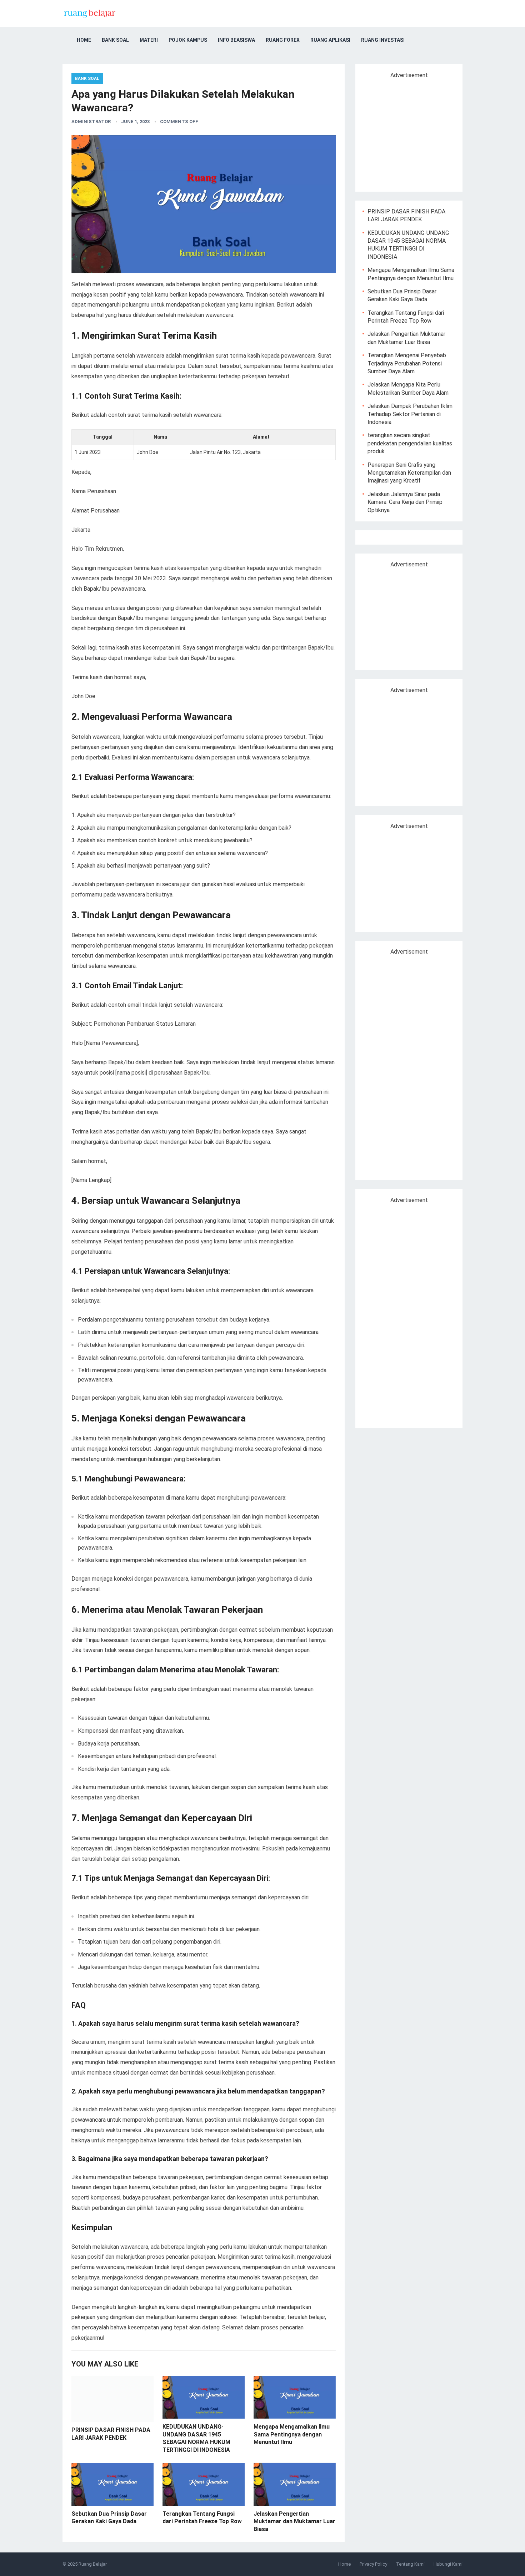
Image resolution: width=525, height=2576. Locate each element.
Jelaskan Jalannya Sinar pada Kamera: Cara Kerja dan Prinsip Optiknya (405, 502)
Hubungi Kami (448, 2564)
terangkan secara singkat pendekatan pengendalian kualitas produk (410, 443)
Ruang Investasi (383, 40)
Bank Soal (115, 40)
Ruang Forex (283, 40)
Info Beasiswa (236, 40)
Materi (149, 40)
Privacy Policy (373, 2564)
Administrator (91, 122)
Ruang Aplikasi (330, 40)
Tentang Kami (410, 2564)
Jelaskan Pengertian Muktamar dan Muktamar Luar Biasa (294, 2521)
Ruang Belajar (93, 2564)
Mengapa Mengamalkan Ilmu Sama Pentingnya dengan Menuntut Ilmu (292, 2434)
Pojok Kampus (188, 40)
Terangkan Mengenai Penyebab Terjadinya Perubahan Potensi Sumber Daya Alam (407, 363)
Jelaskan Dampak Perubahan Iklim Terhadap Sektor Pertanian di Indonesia (410, 414)
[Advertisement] (422, 132)
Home (84, 40)
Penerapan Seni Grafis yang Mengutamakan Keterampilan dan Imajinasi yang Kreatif (409, 473)
